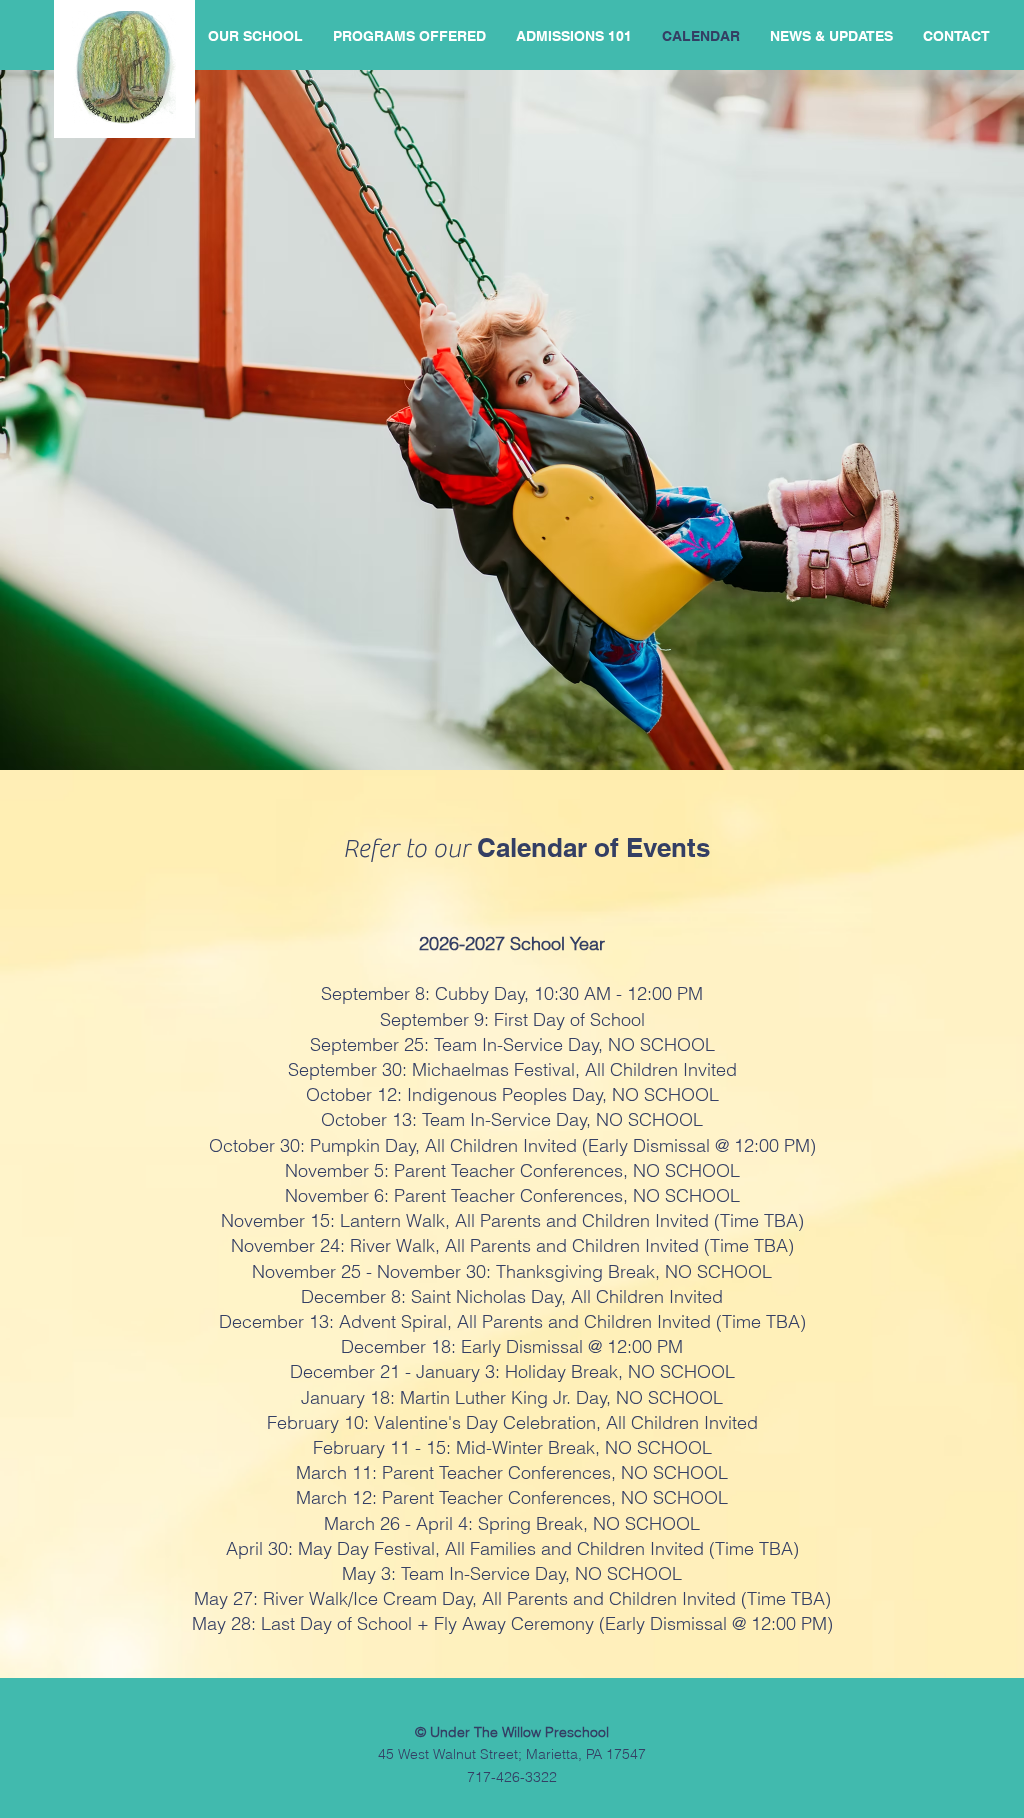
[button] (409, 36)
